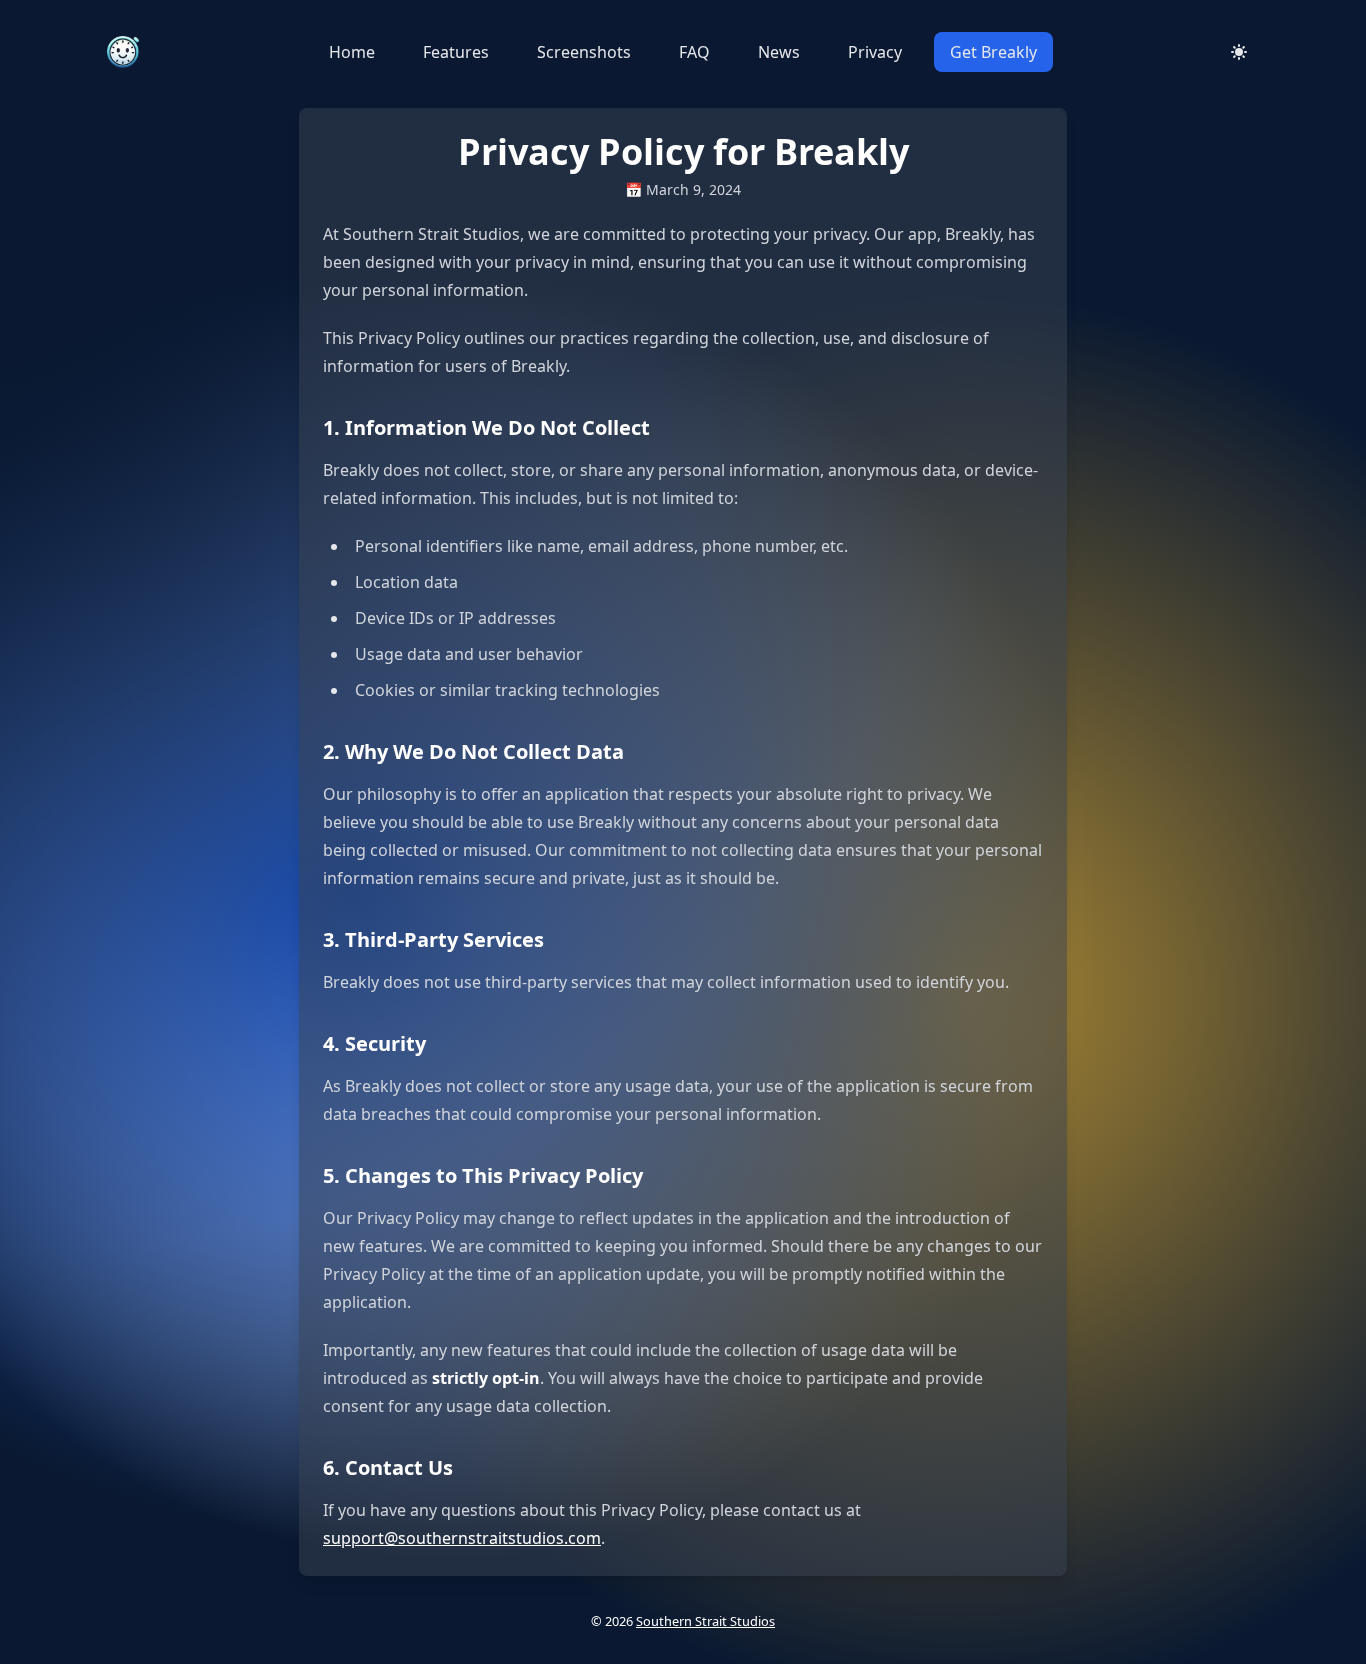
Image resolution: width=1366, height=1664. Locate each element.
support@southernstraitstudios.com (462, 1538)
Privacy (875, 52)
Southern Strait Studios (705, 1621)
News (779, 52)
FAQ (694, 52)
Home (352, 52)
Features (456, 52)
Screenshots (584, 52)
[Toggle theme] (1239, 52)
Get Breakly (993, 52)
